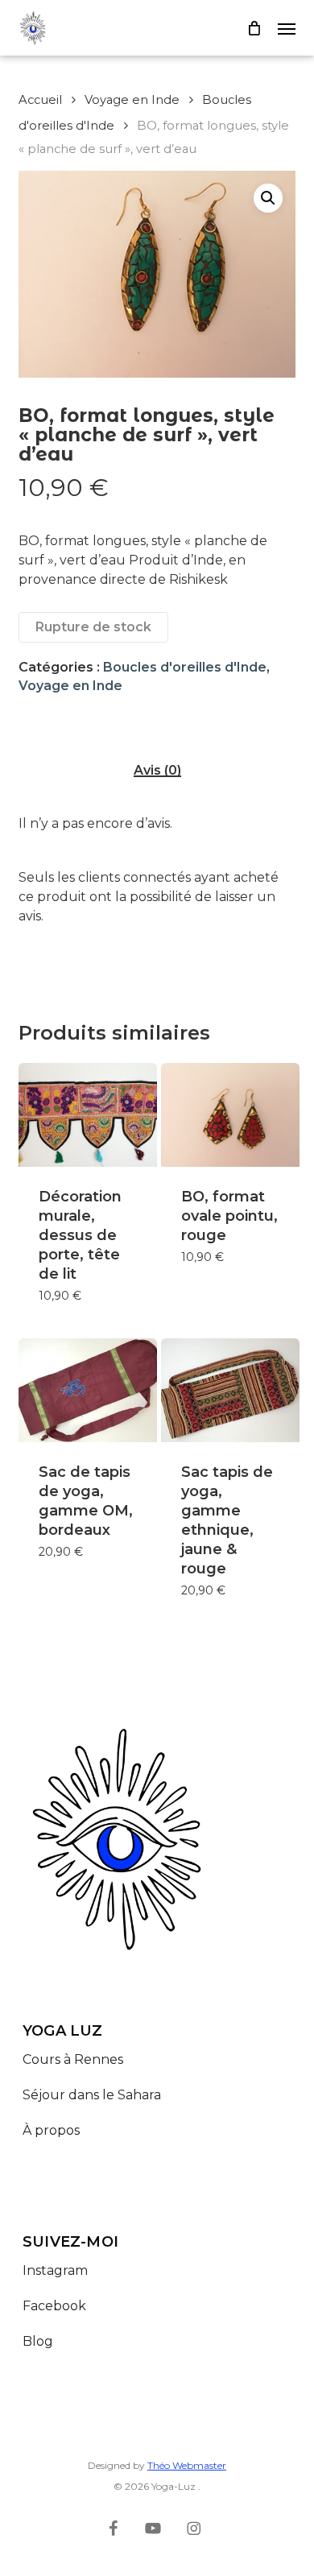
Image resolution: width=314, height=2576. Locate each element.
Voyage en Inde (132, 100)
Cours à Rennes (73, 2059)
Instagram (55, 2270)
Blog (38, 2341)
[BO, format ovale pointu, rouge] (230, 1115)
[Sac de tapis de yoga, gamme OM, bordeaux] (88, 1390)
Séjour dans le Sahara (93, 2095)
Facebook (54, 2306)
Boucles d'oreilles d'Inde (185, 667)
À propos (51, 2130)
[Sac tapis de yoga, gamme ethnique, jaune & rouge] (230, 1390)
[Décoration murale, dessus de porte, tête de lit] (88, 1115)
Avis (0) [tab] (157, 771)
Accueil (40, 100)
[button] (287, 28)
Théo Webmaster (187, 2465)
